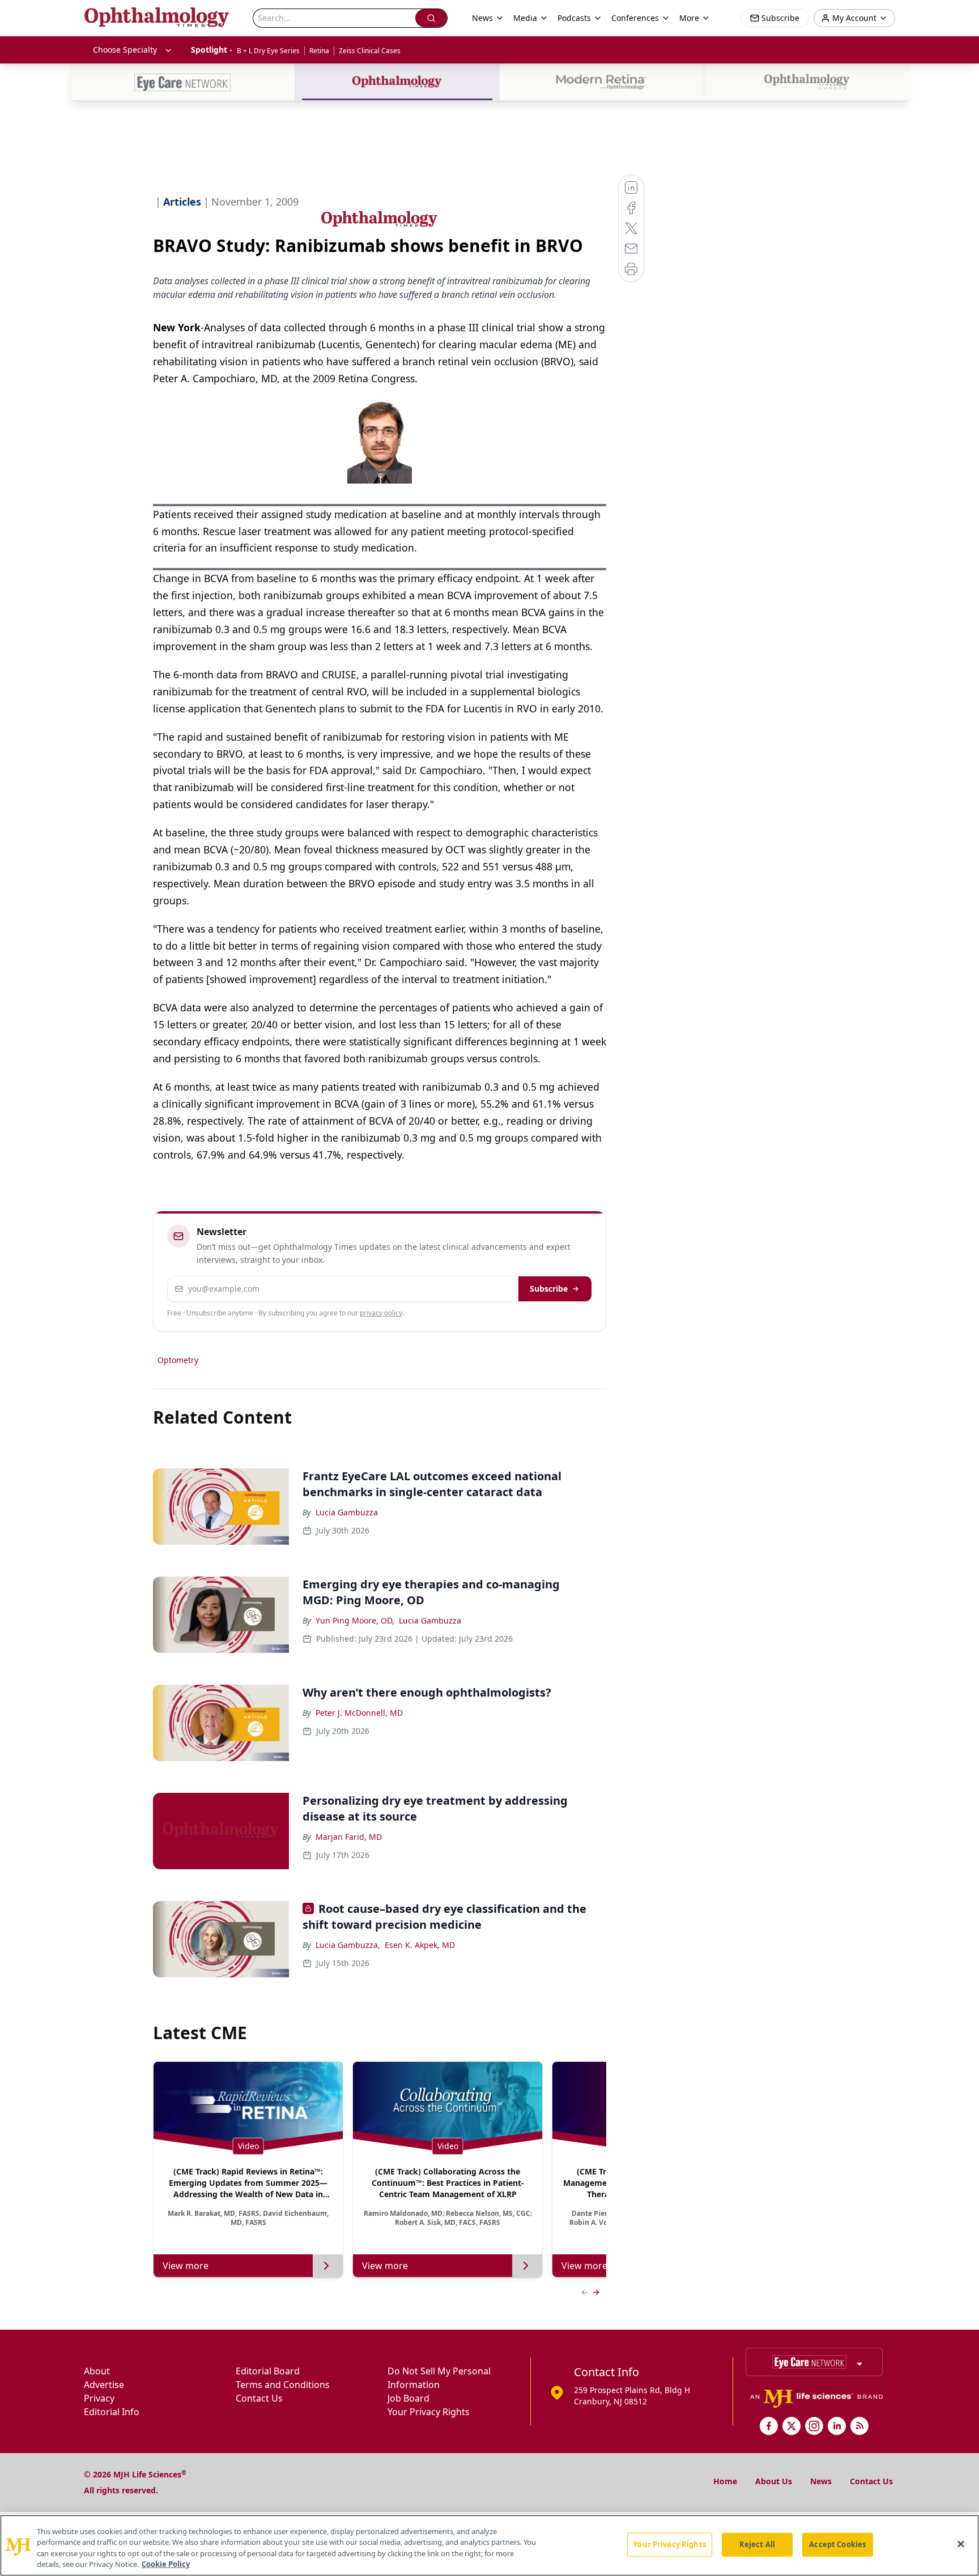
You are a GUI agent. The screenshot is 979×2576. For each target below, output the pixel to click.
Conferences (635, 18)
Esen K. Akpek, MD (420, 1945)
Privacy (99, 2398)
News (821, 2481)
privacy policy (381, 1313)
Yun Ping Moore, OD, (355, 1620)
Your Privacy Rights (429, 2412)
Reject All (757, 2544)
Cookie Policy (166, 2564)
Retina (319, 51)
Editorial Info (112, 2412)
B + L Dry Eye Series (268, 51)
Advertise (104, 2385)
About (97, 2371)
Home (725, 2481)
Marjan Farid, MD (349, 1837)
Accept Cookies (837, 2544)
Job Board (408, 2398)
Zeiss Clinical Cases (370, 51)
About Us (774, 2481)
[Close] (961, 2544)
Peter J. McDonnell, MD (359, 1713)
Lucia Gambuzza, (348, 1945)
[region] (489, 2545)
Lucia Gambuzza (347, 1512)
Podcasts (574, 18)
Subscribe (549, 1289)
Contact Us (259, 2398)
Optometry (178, 1360)
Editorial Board (268, 2371)
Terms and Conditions (283, 2385)
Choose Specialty (125, 50)
